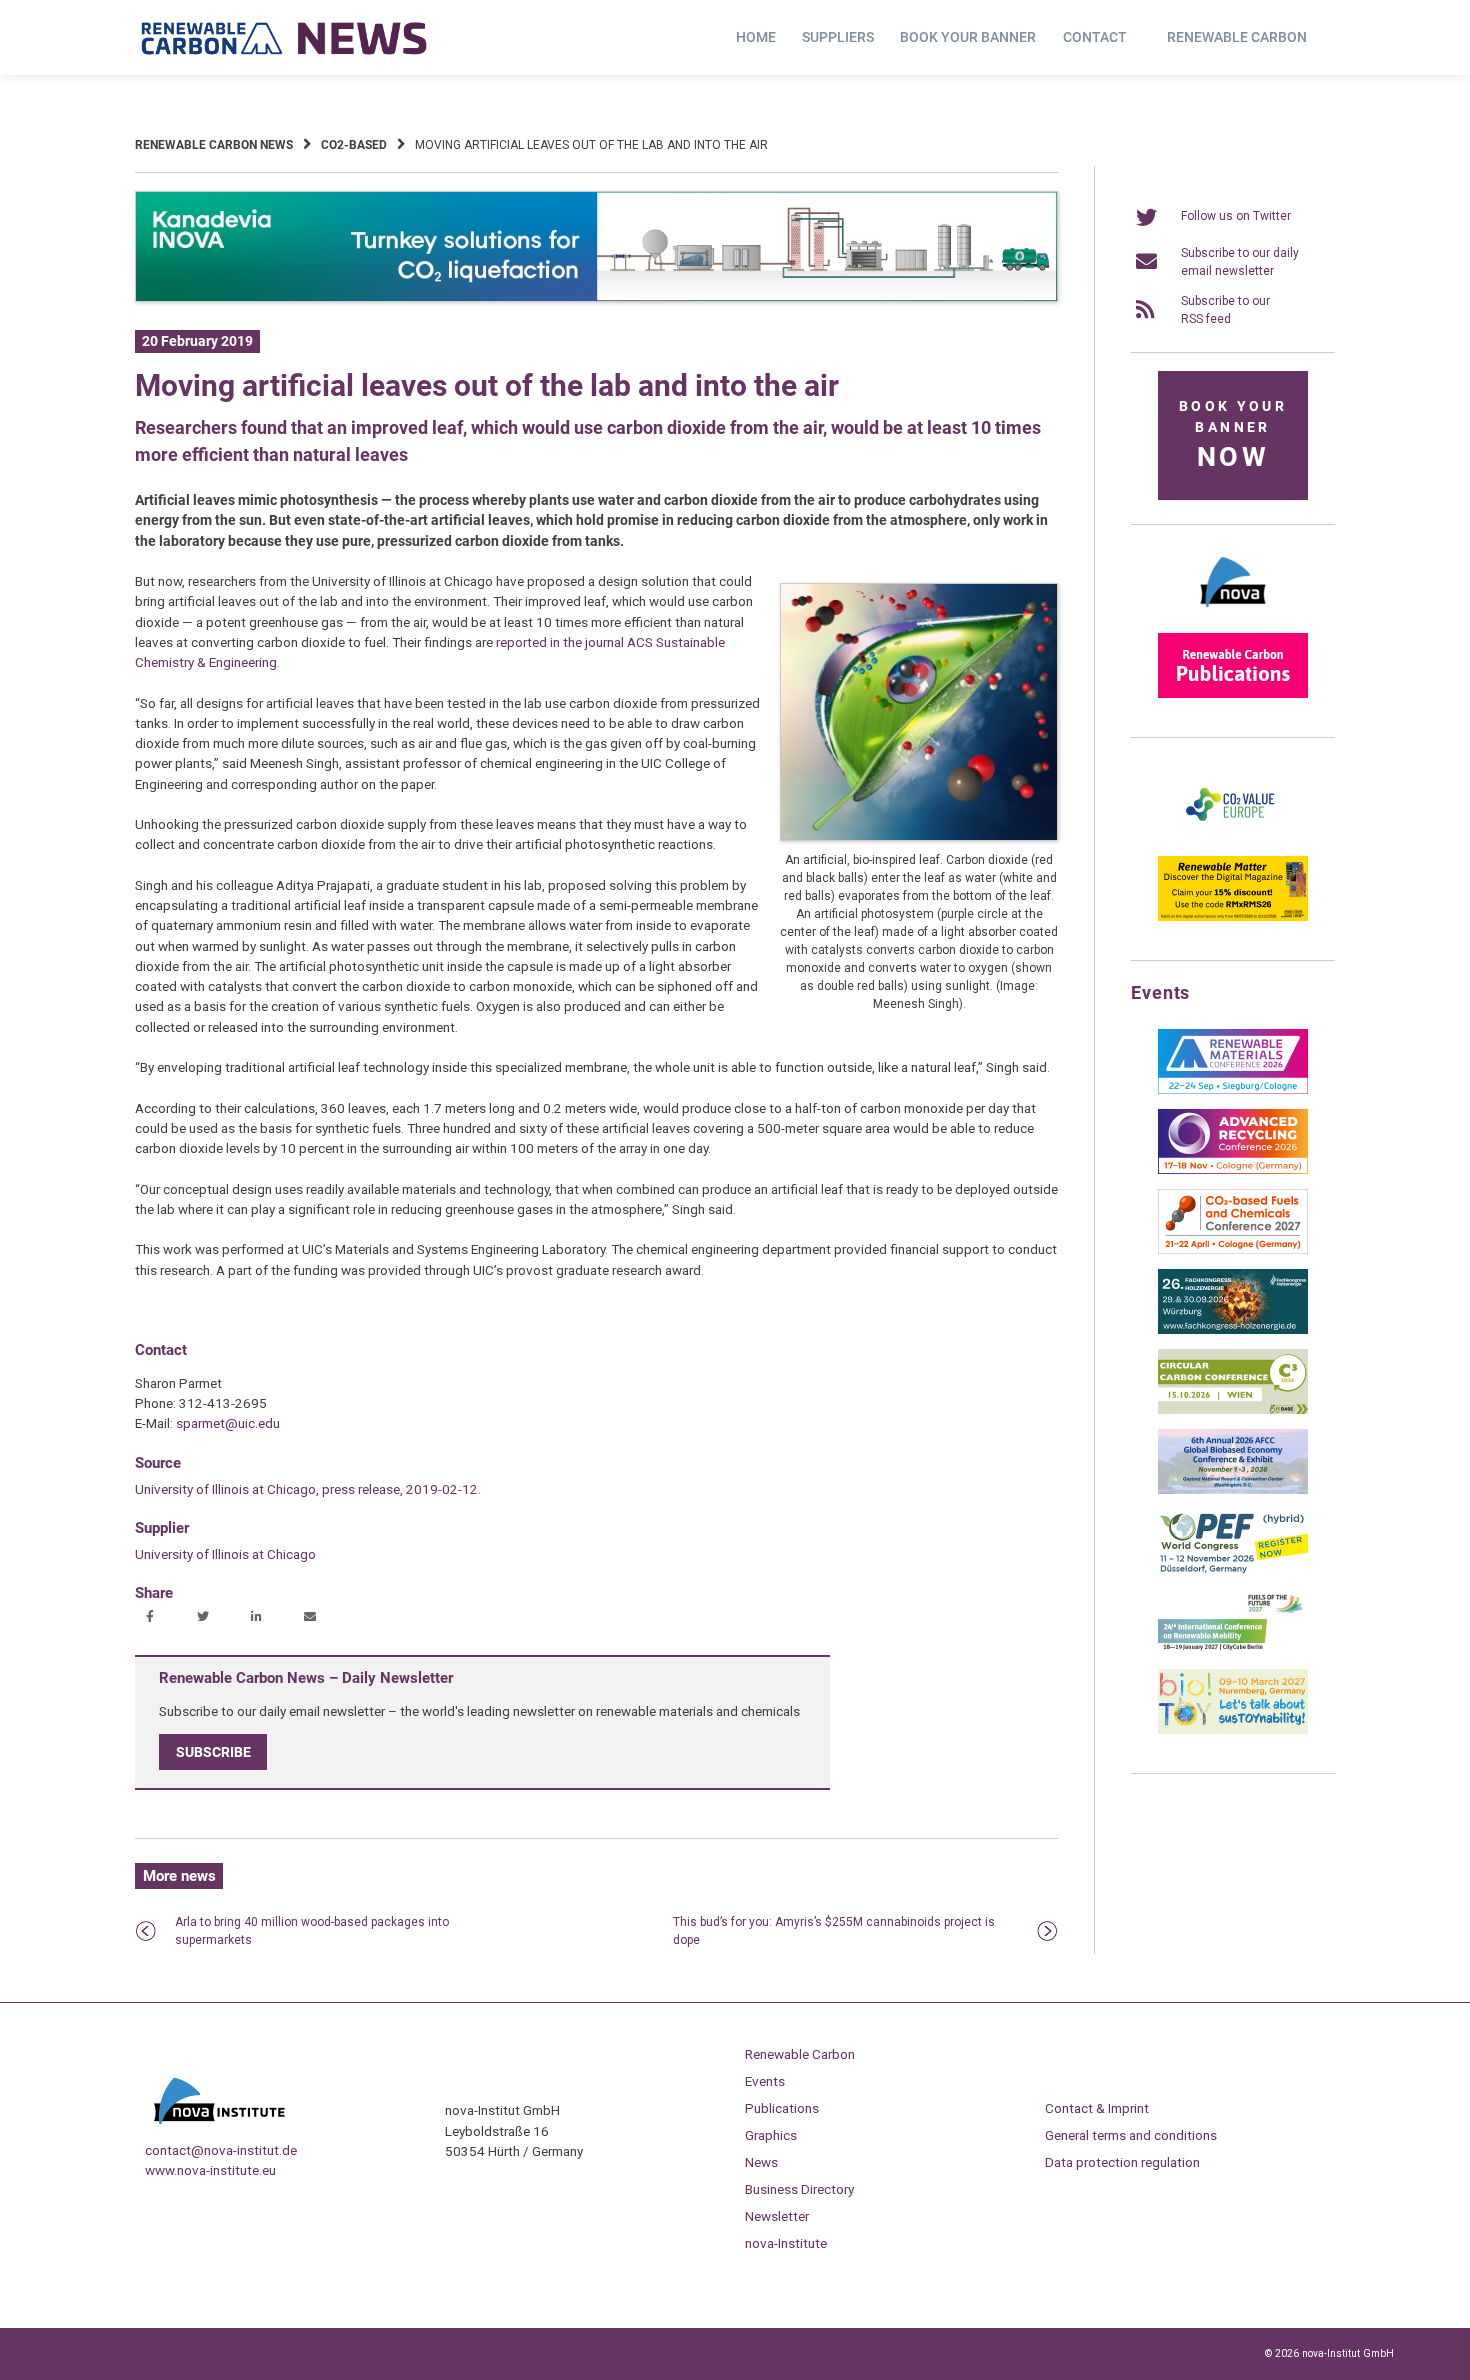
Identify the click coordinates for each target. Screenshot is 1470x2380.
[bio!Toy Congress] (1233, 1730)
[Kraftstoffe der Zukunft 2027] (1233, 1650)
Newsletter (777, 2216)
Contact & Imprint (1097, 2108)
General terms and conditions (1131, 2135)
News (761, 2162)
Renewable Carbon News (214, 145)
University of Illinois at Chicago (225, 1554)
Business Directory (799, 2189)
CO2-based (354, 145)
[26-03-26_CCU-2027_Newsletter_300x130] (1233, 1250)
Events (765, 2081)
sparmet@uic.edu (228, 1423)
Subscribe (213, 1752)
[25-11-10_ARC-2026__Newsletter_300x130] (1233, 1170)
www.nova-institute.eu (210, 2170)
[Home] (285, 38)
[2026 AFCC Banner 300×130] (1233, 1490)
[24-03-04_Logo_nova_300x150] (1233, 614)
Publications (782, 2108)
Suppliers (838, 37)
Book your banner (968, 37)
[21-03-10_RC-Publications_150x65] (1233, 694)
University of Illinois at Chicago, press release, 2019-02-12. (308, 1489)
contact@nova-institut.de (221, 2150)
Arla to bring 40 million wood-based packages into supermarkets (312, 1931)
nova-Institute (786, 2243)
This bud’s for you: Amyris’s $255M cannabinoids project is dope (834, 1931)
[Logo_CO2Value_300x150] (1233, 837)
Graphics (771, 2135)
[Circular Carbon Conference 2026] (1233, 1410)
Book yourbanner (1233, 435)
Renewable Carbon (1237, 37)
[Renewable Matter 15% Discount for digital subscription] (1233, 917)
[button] (152, 1618)
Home (756, 37)
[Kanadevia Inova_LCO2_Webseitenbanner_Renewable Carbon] (596, 298)
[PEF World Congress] (1233, 1570)
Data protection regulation (1122, 2162)
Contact (1095, 37)
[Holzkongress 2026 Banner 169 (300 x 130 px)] (1233, 1330)
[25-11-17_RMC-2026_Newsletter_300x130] (1233, 1090)
